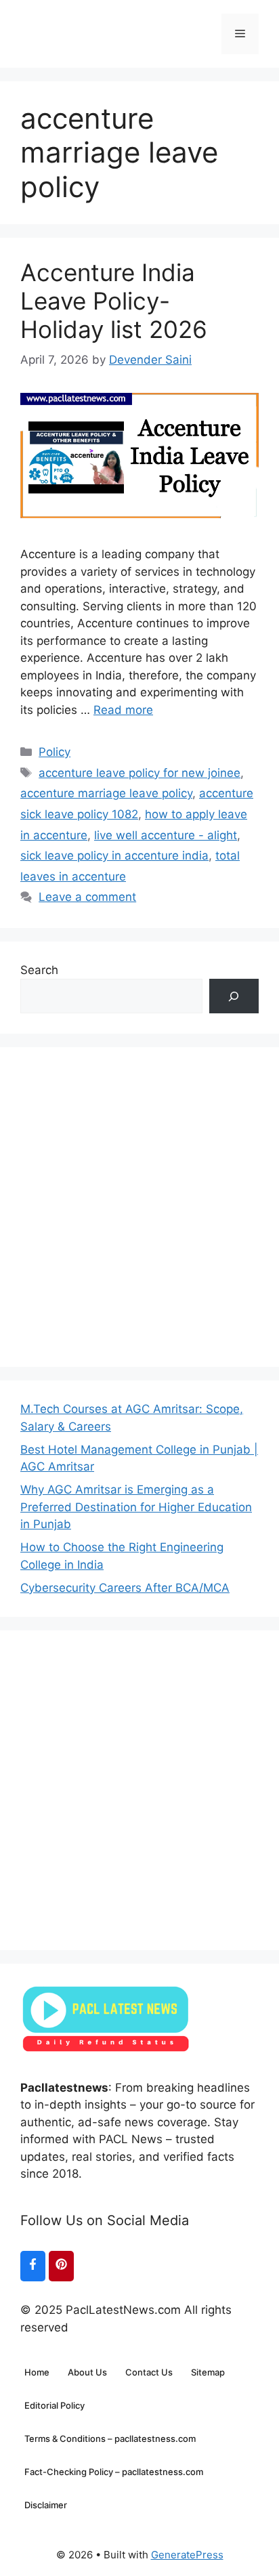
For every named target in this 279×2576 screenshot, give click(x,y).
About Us (87, 2372)
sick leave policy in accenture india (114, 856)
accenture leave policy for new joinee (139, 773)
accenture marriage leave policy (106, 793)
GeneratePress (187, 2555)
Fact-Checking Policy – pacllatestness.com (114, 2472)
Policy (55, 752)
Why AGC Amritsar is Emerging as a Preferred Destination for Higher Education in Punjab (136, 1507)
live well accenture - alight (166, 835)
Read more (123, 710)
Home (37, 2372)
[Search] (234, 996)
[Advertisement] (139, 1207)
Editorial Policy (55, 2405)
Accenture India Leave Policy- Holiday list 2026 (114, 301)
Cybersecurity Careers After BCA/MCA (125, 1588)
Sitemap (208, 2372)
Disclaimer (46, 2505)
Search (39, 970)
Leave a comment (87, 897)
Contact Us (149, 2372)
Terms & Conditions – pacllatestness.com (110, 2438)
